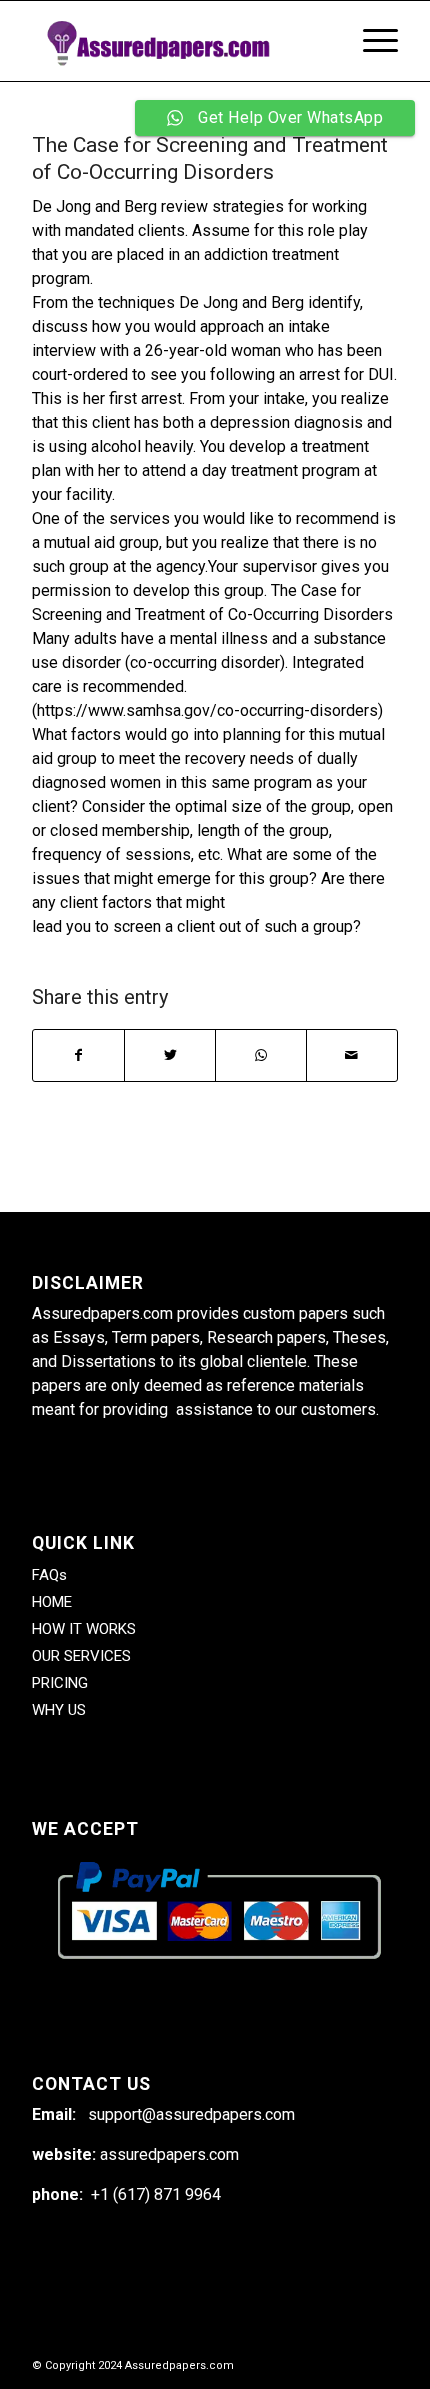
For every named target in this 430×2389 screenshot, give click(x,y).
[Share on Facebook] (78, 1055)
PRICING (60, 1683)
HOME (52, 1602)
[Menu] (370, 41)
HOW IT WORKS (84, 1629)
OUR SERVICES (81, 1656)
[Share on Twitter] (170, 1055)
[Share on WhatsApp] (261, 1055)
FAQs (49, 1575)
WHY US (59, 1710)
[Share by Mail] (352, 1055)
